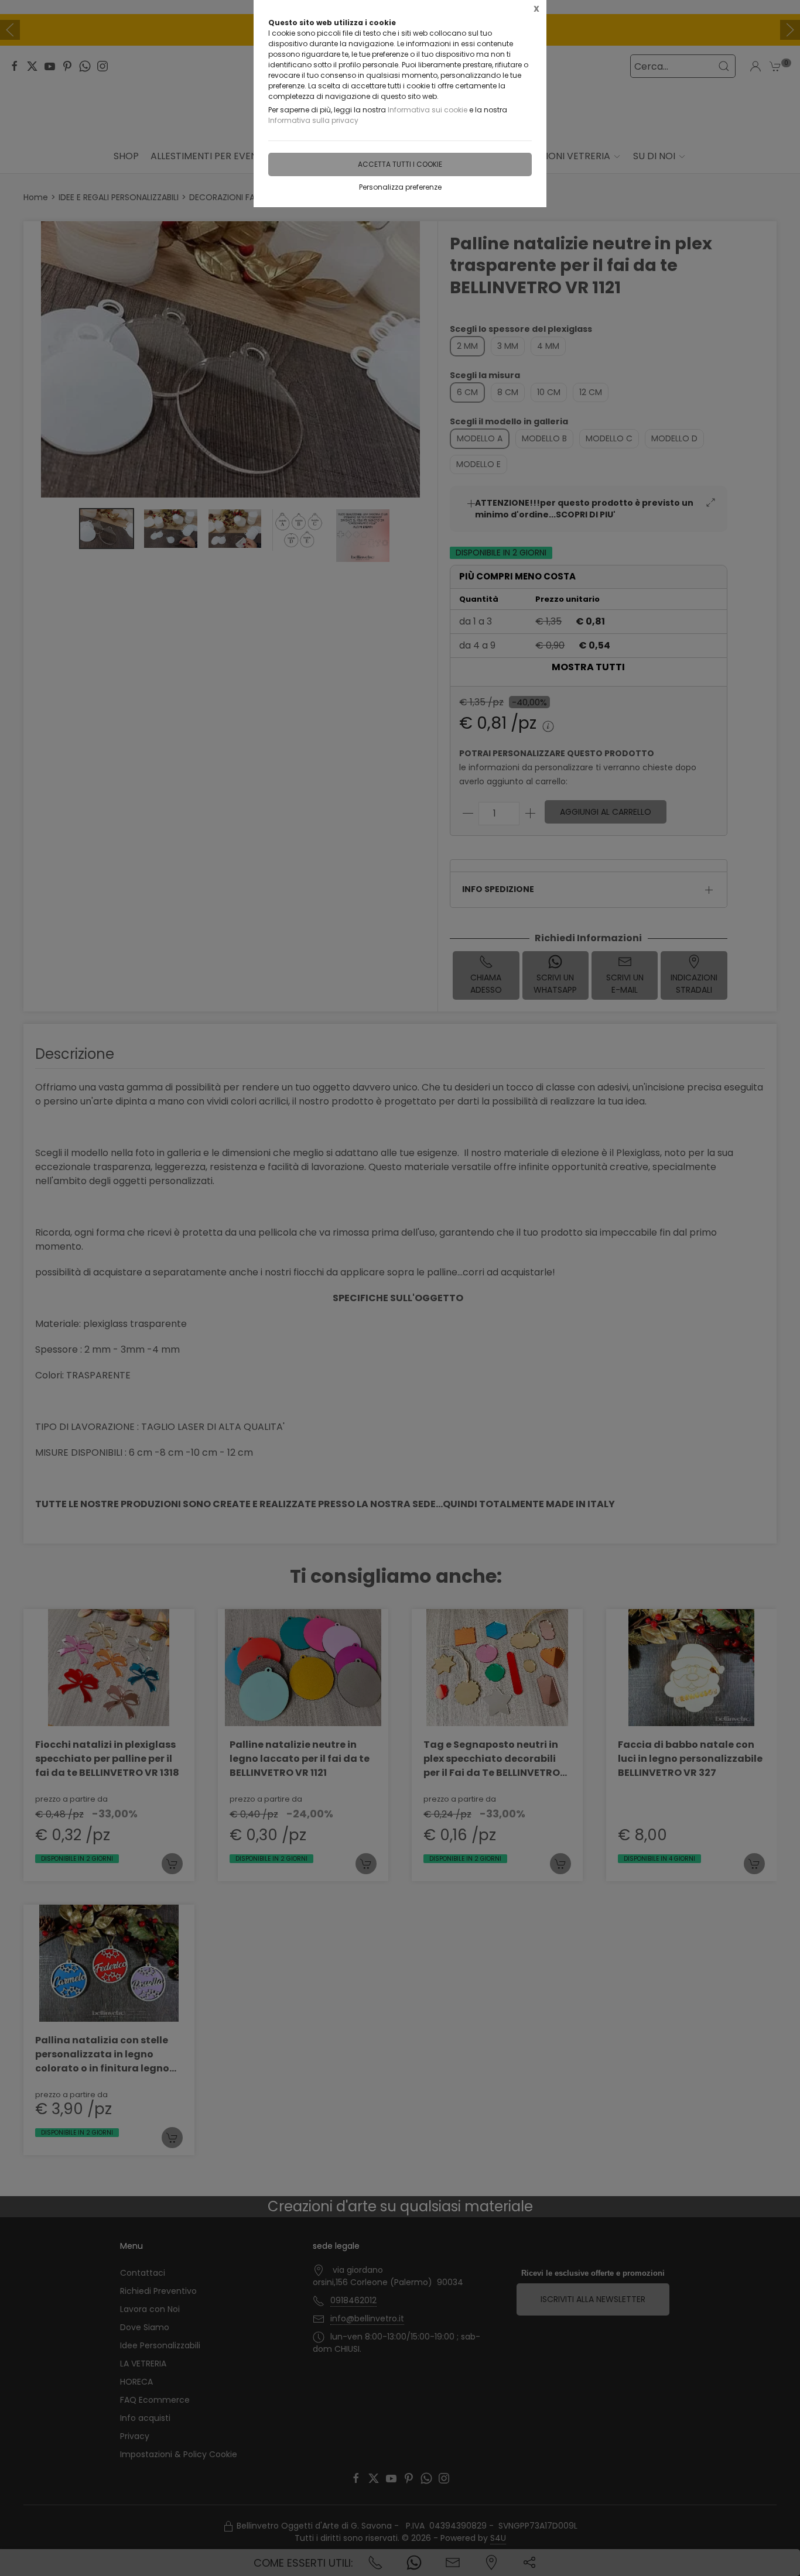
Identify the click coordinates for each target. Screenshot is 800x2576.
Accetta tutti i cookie (400, 164)
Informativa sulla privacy (313, 120)
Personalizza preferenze (400, 187)
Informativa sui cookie (428, 110)
